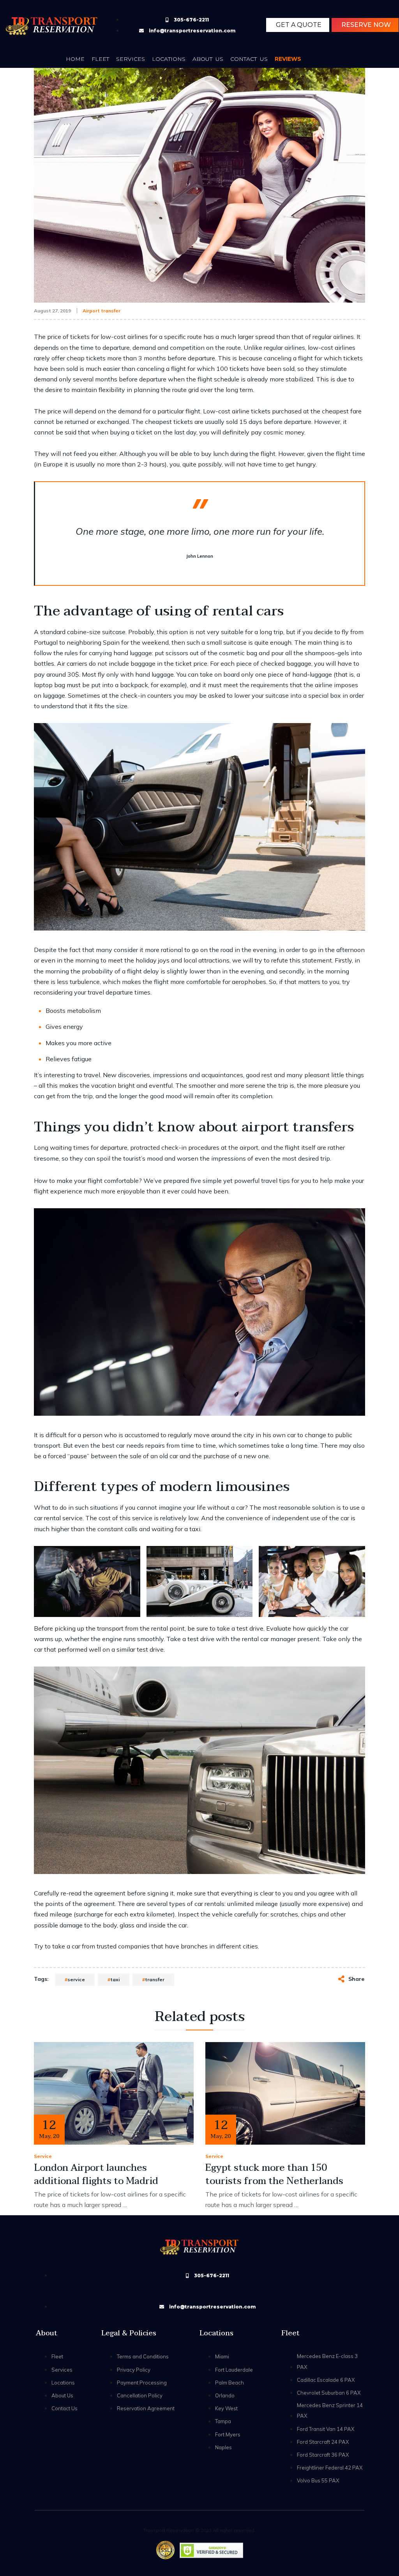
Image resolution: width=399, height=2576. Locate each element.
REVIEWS (288, 59)
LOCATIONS (169, 59)
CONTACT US (249, 59)
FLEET (100, 59)
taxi (115, 1979)
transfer (155, 1979)
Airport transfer (102, 311)
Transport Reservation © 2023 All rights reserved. (199, 2530)
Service (43, 2156)
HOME (75, 59)
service (76, 1979)
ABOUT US (208, 59)
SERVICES (131, 59)
